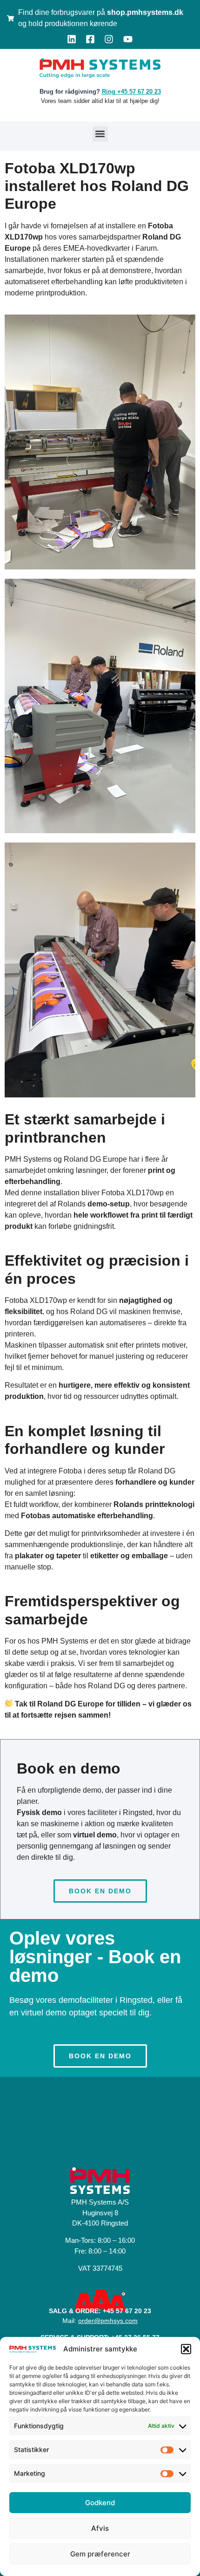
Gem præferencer (100, 2554)
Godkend (100, 2503)
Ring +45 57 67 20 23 (131, 92)
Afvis (100, 2528)
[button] (186, 2349)
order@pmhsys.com (108, 2321)
